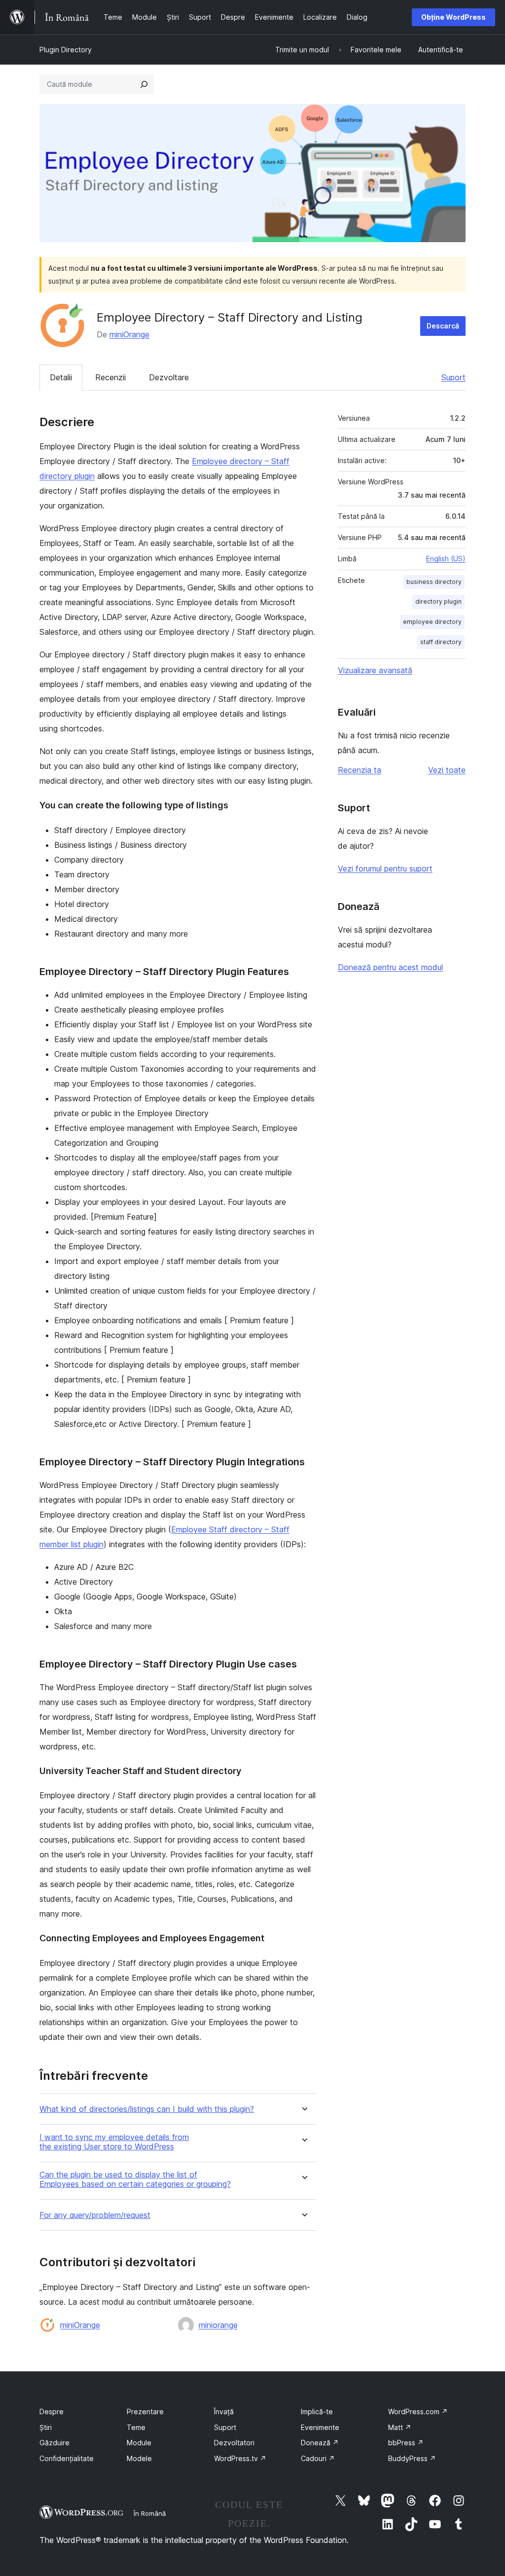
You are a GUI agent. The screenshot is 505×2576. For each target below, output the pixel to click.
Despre (52, 2412)
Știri (46, 2427)
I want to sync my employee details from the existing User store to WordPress (114, 2142)
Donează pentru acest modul (390, 967)
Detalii (61, 377)
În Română (150, 2513)
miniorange (218, 2325)
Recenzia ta (360, 770)
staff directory (441, 642)
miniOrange (129, 334)
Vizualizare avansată (375, 670)
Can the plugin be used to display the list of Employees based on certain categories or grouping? (135, 2179)
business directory (434, 582)
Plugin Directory (66, 50)
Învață (224, 2412)
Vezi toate (447, 770)
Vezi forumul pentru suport (385, 869)
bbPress (406, 2443)
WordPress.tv (240, 2458)
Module (139, 2443)
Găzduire (54, 2443)
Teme (136, 2427)
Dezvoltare (169, 377)
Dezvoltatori (234, 2443)
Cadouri (318, 2458)
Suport (453, 377)
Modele (139, 2458)
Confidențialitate (67, 2458)
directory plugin (438, 601)
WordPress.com (418, 2412)
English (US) (446, 559)
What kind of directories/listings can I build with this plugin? (147, 2109)
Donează (320, 2443)
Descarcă (443, 326)
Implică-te (317, 2412)
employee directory (432, 622)
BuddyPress (412, 2458)
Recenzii (110, 377)
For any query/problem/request (95, 2215)
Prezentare (145, 2412)
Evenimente (320, 2427)
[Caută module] (144, 84)
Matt (400, 2427)
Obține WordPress (453, 17)
